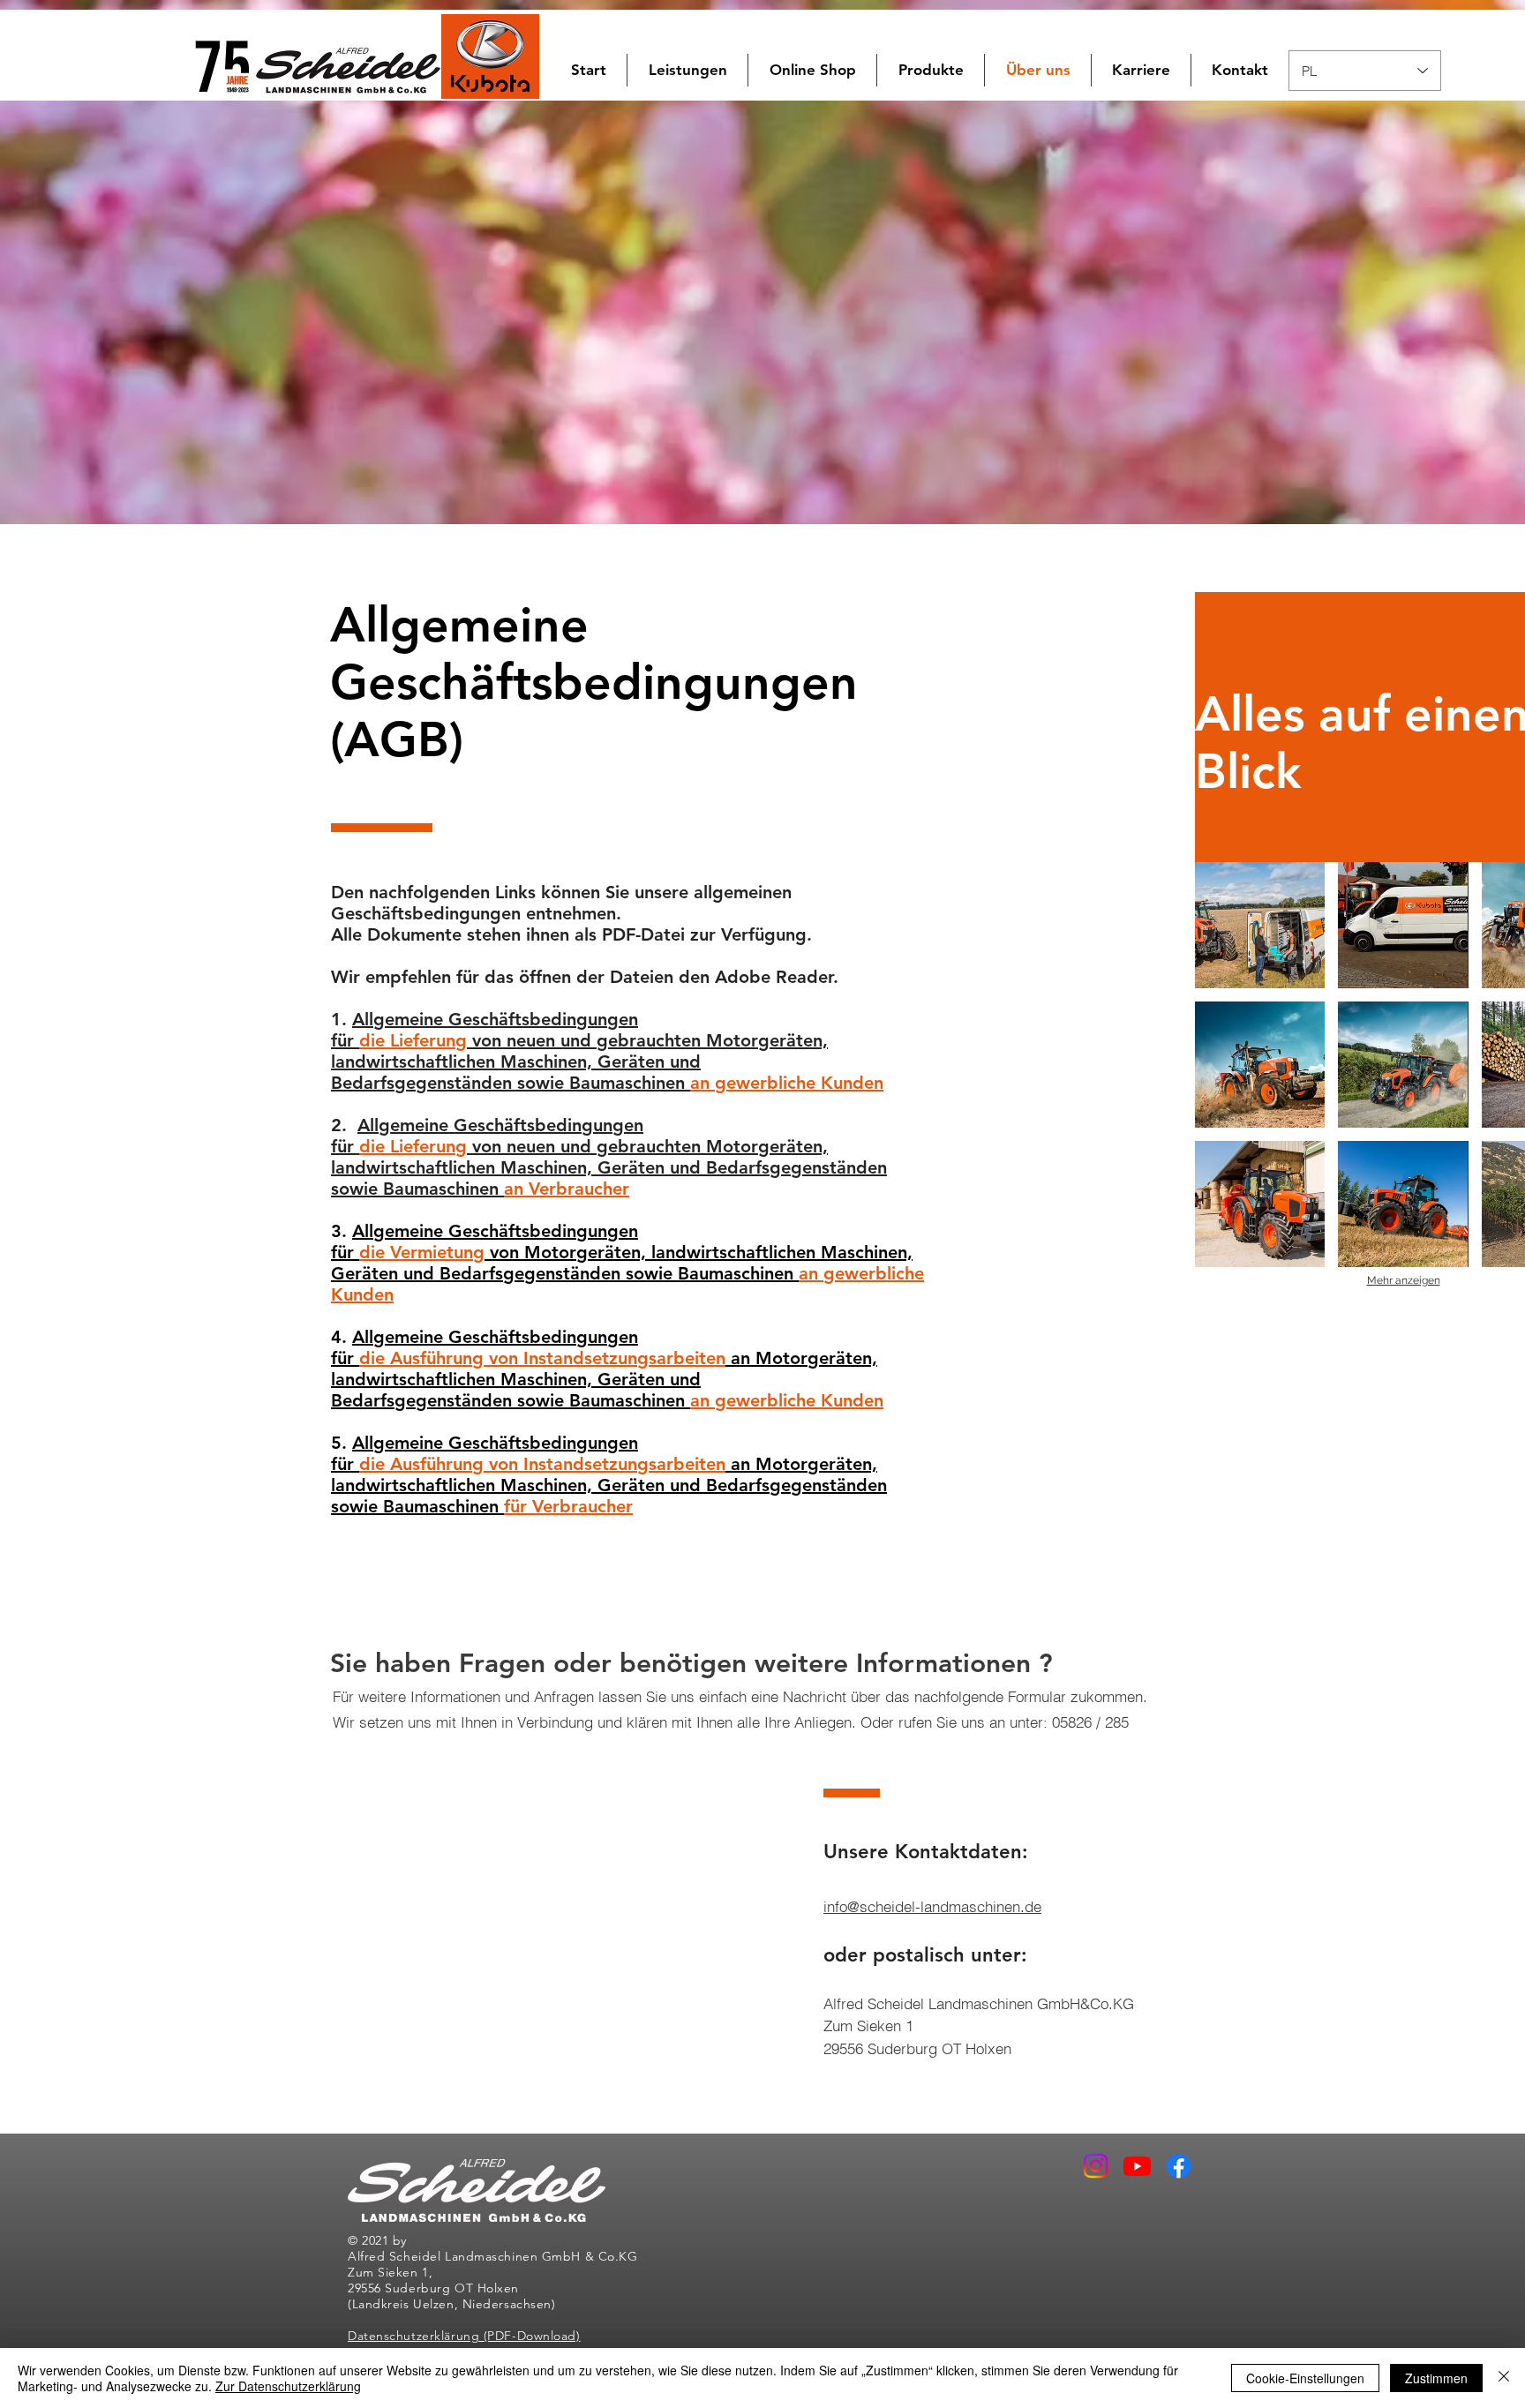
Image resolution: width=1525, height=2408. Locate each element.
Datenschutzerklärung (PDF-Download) (464, 2336)
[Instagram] (1096, 2166)
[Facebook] (1179, 2166)
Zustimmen (1436, 2378)
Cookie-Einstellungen (1305, 2378)
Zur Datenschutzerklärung (288, 2386)
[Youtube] (1137, 2166)
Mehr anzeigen (1404, 1280)
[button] (812, 70)
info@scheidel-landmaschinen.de (932, 1906)
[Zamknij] (1504, 2378)
